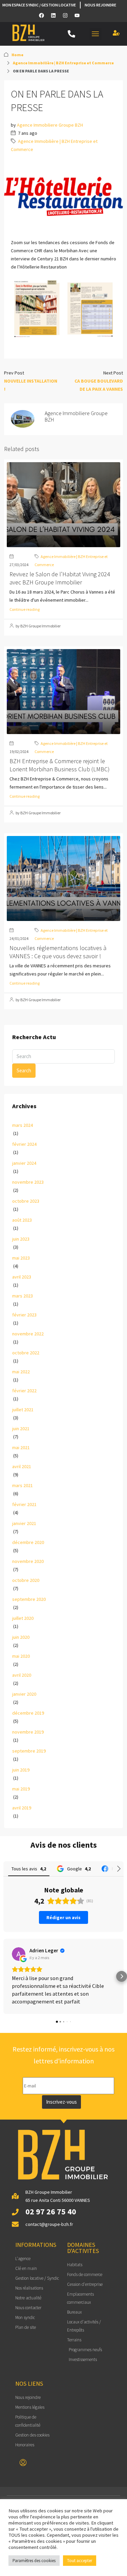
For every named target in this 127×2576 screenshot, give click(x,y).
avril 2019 (22, 1808)
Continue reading (25, 609)
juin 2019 (21, 1770)
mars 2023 (23, 1296)
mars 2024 (23, 1125)
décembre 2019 (28, 1713)
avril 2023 (22, 1277)
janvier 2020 (24, 1694)
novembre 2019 (28, 1732)
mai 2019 (21, 1789)
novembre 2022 (28, 1334)
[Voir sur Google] (19, 1954)
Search (24, 1070)
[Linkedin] (54, 15)
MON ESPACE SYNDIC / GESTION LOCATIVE (39, 5)
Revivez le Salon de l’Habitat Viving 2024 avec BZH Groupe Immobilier (60, 578)
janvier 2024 (24, 1163)
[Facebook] (42, 15)
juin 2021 (21, 1429)
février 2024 (24, 1144)
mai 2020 (21, 1656)
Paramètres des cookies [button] (34, 2561)
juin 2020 (21, 1637)
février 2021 (24, 1504)
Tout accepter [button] (80, 2561)
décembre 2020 (28, 1542)
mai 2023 (21, 1258)
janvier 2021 (24, 1523)
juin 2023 (21, 1239)
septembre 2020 (29, 1599)
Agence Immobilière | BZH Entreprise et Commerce (63, 63)
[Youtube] (77, 15)
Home (17, 55)
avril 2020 (22, 1675)
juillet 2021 (23, 1410)
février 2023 (24, 1315)
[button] (96, 34)
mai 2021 (21, 1447)
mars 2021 (23, 1485)
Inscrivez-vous (61, 2102)
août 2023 (22, 1220)
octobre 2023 (26, 1201)
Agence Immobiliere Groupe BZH (50, 125)
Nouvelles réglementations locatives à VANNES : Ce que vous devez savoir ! (58, 952)
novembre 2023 (28, 1182)
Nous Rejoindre (100, 5)
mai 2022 (21, 1372)
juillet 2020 (23, 1618)
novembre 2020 (28, 1561)
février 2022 (24, 1391)
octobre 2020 (26, 1580)
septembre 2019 (29, 1751)
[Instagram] (65, 15)
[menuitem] (23, 2463)
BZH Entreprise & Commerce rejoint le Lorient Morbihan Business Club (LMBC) (60, 765)
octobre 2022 (26, 1353)
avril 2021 (22, 1466)
